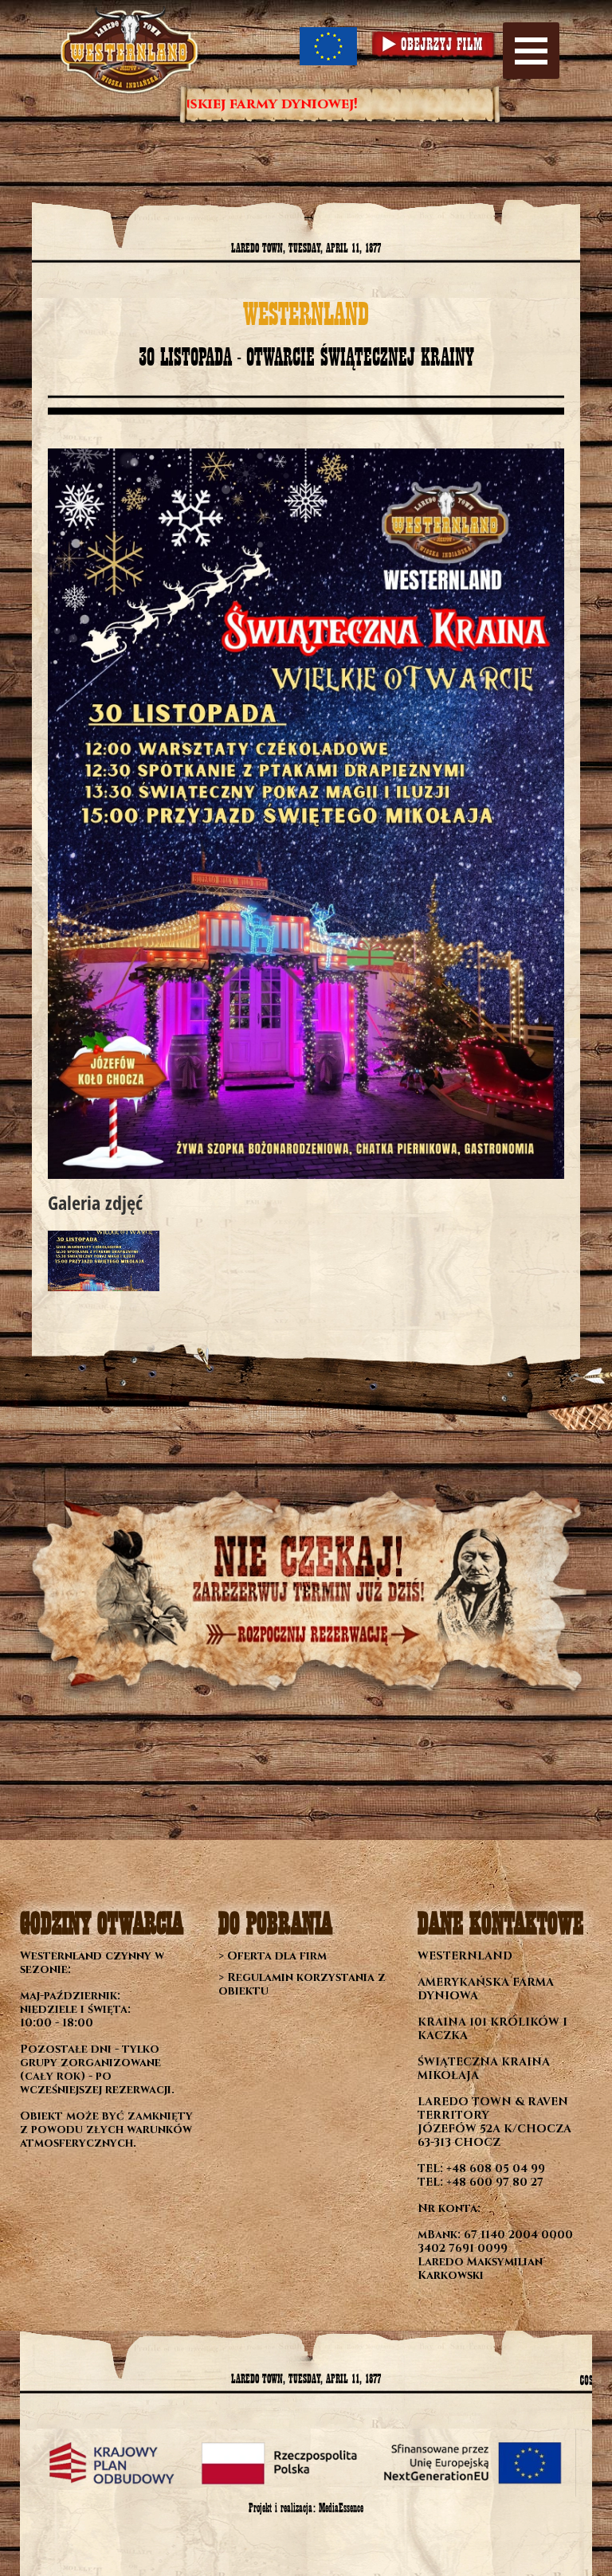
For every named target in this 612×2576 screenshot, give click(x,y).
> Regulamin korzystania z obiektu (302, 1984)
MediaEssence (341, 2508)
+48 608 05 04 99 (496, 2169)
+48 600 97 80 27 (495, 2182)
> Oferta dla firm (273, 1956)
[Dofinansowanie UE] (328, 46)
